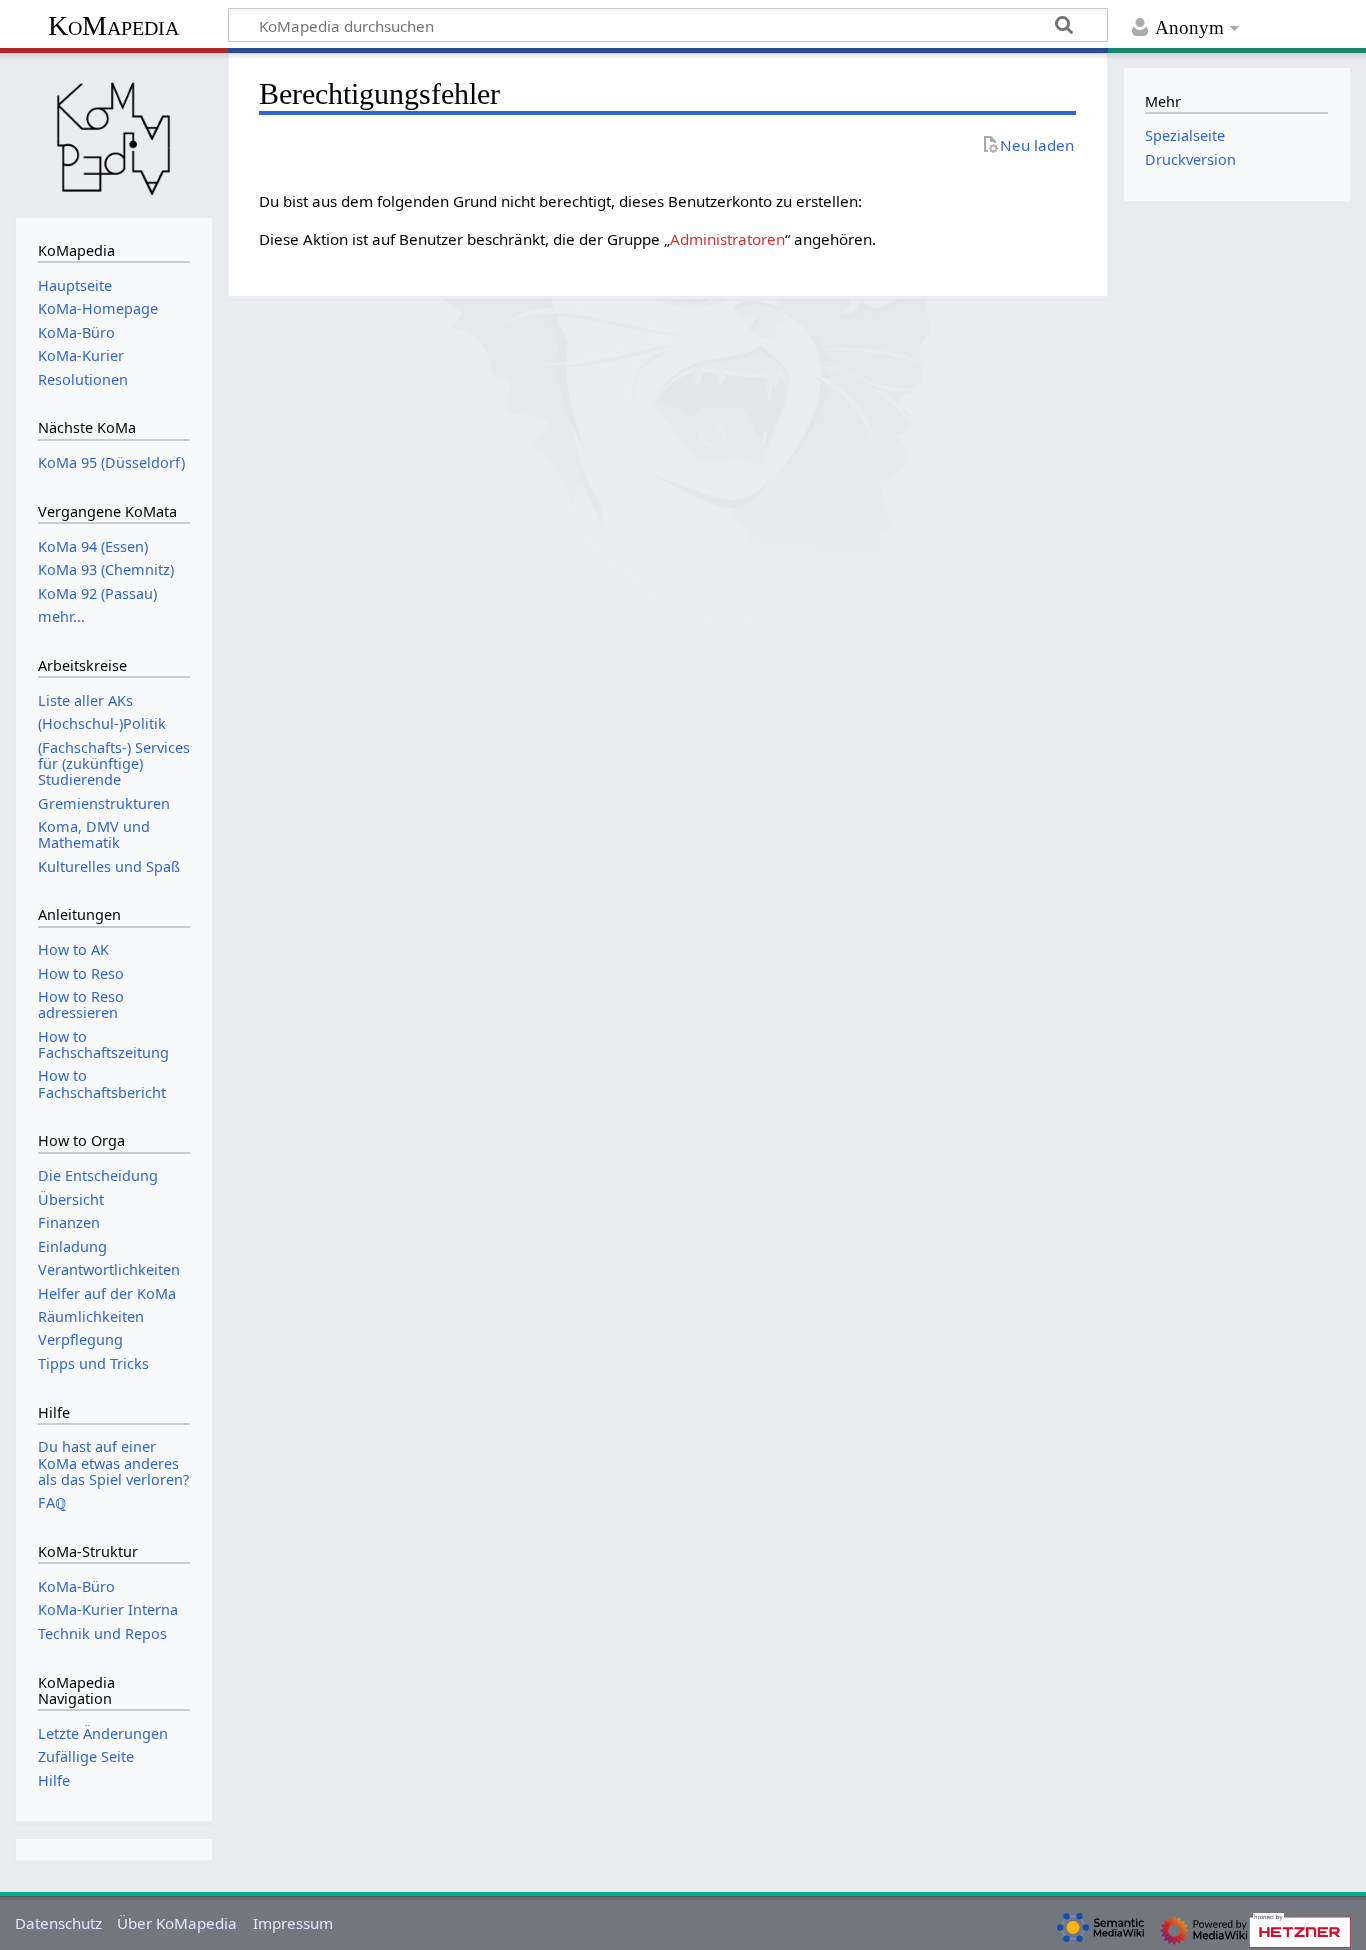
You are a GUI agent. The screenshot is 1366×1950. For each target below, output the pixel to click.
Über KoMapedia (177, 1923)
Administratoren (727, 239)
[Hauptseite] (114, 133)
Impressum (293, 1923)
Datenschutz (58, 1923)
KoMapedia (113, 25)
